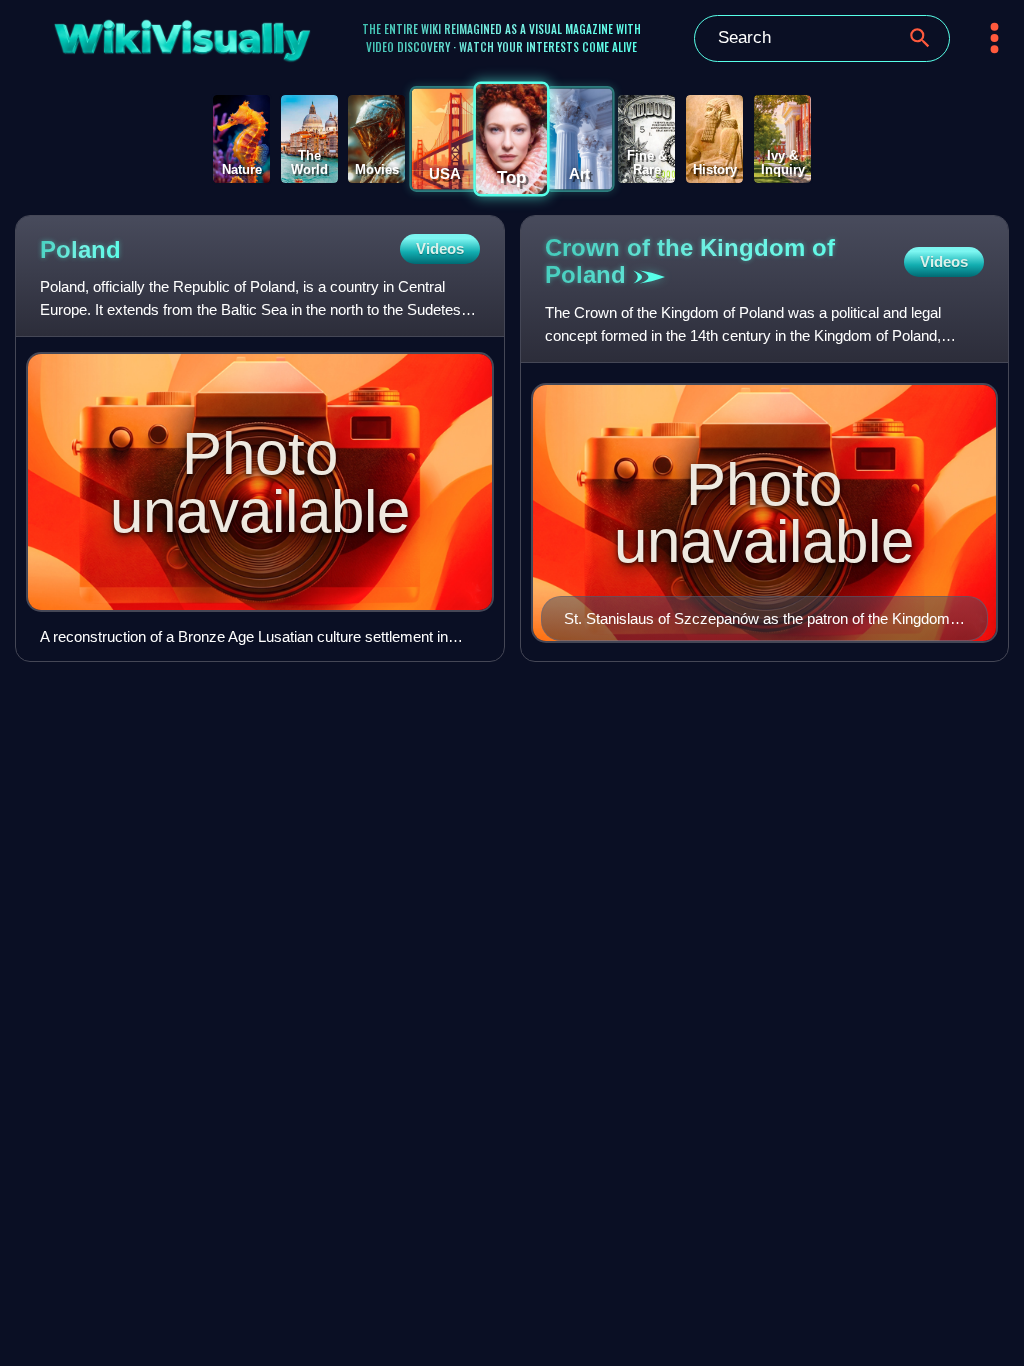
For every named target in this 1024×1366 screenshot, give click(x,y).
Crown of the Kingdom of (690, 261)
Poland (80, 249)
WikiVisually (147, 35)
